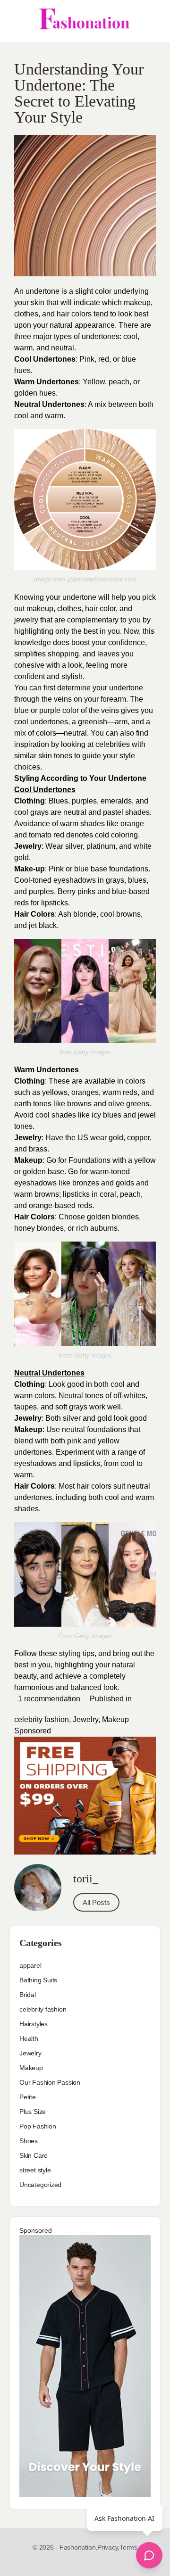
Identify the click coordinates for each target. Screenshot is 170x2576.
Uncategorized (40, 2185)
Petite (28, 2097)
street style (35, 2170)
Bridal (28, 1995)
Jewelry (85, 1719)
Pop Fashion (38, 2126)
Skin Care (34, 2155)
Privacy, (108, 2547)
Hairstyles (34, 2024)
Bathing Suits (38, 1980)
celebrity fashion (42, 1719)
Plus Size (33, 2112)
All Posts (96, 1902)
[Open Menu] (15, 21)
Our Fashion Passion (50, 2082)
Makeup (115, 1719)
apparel (30, 1965)
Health (29, 2038)
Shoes (29, 2141)
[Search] (153, 21)
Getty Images (92, 1052)
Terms (128, 2547)
